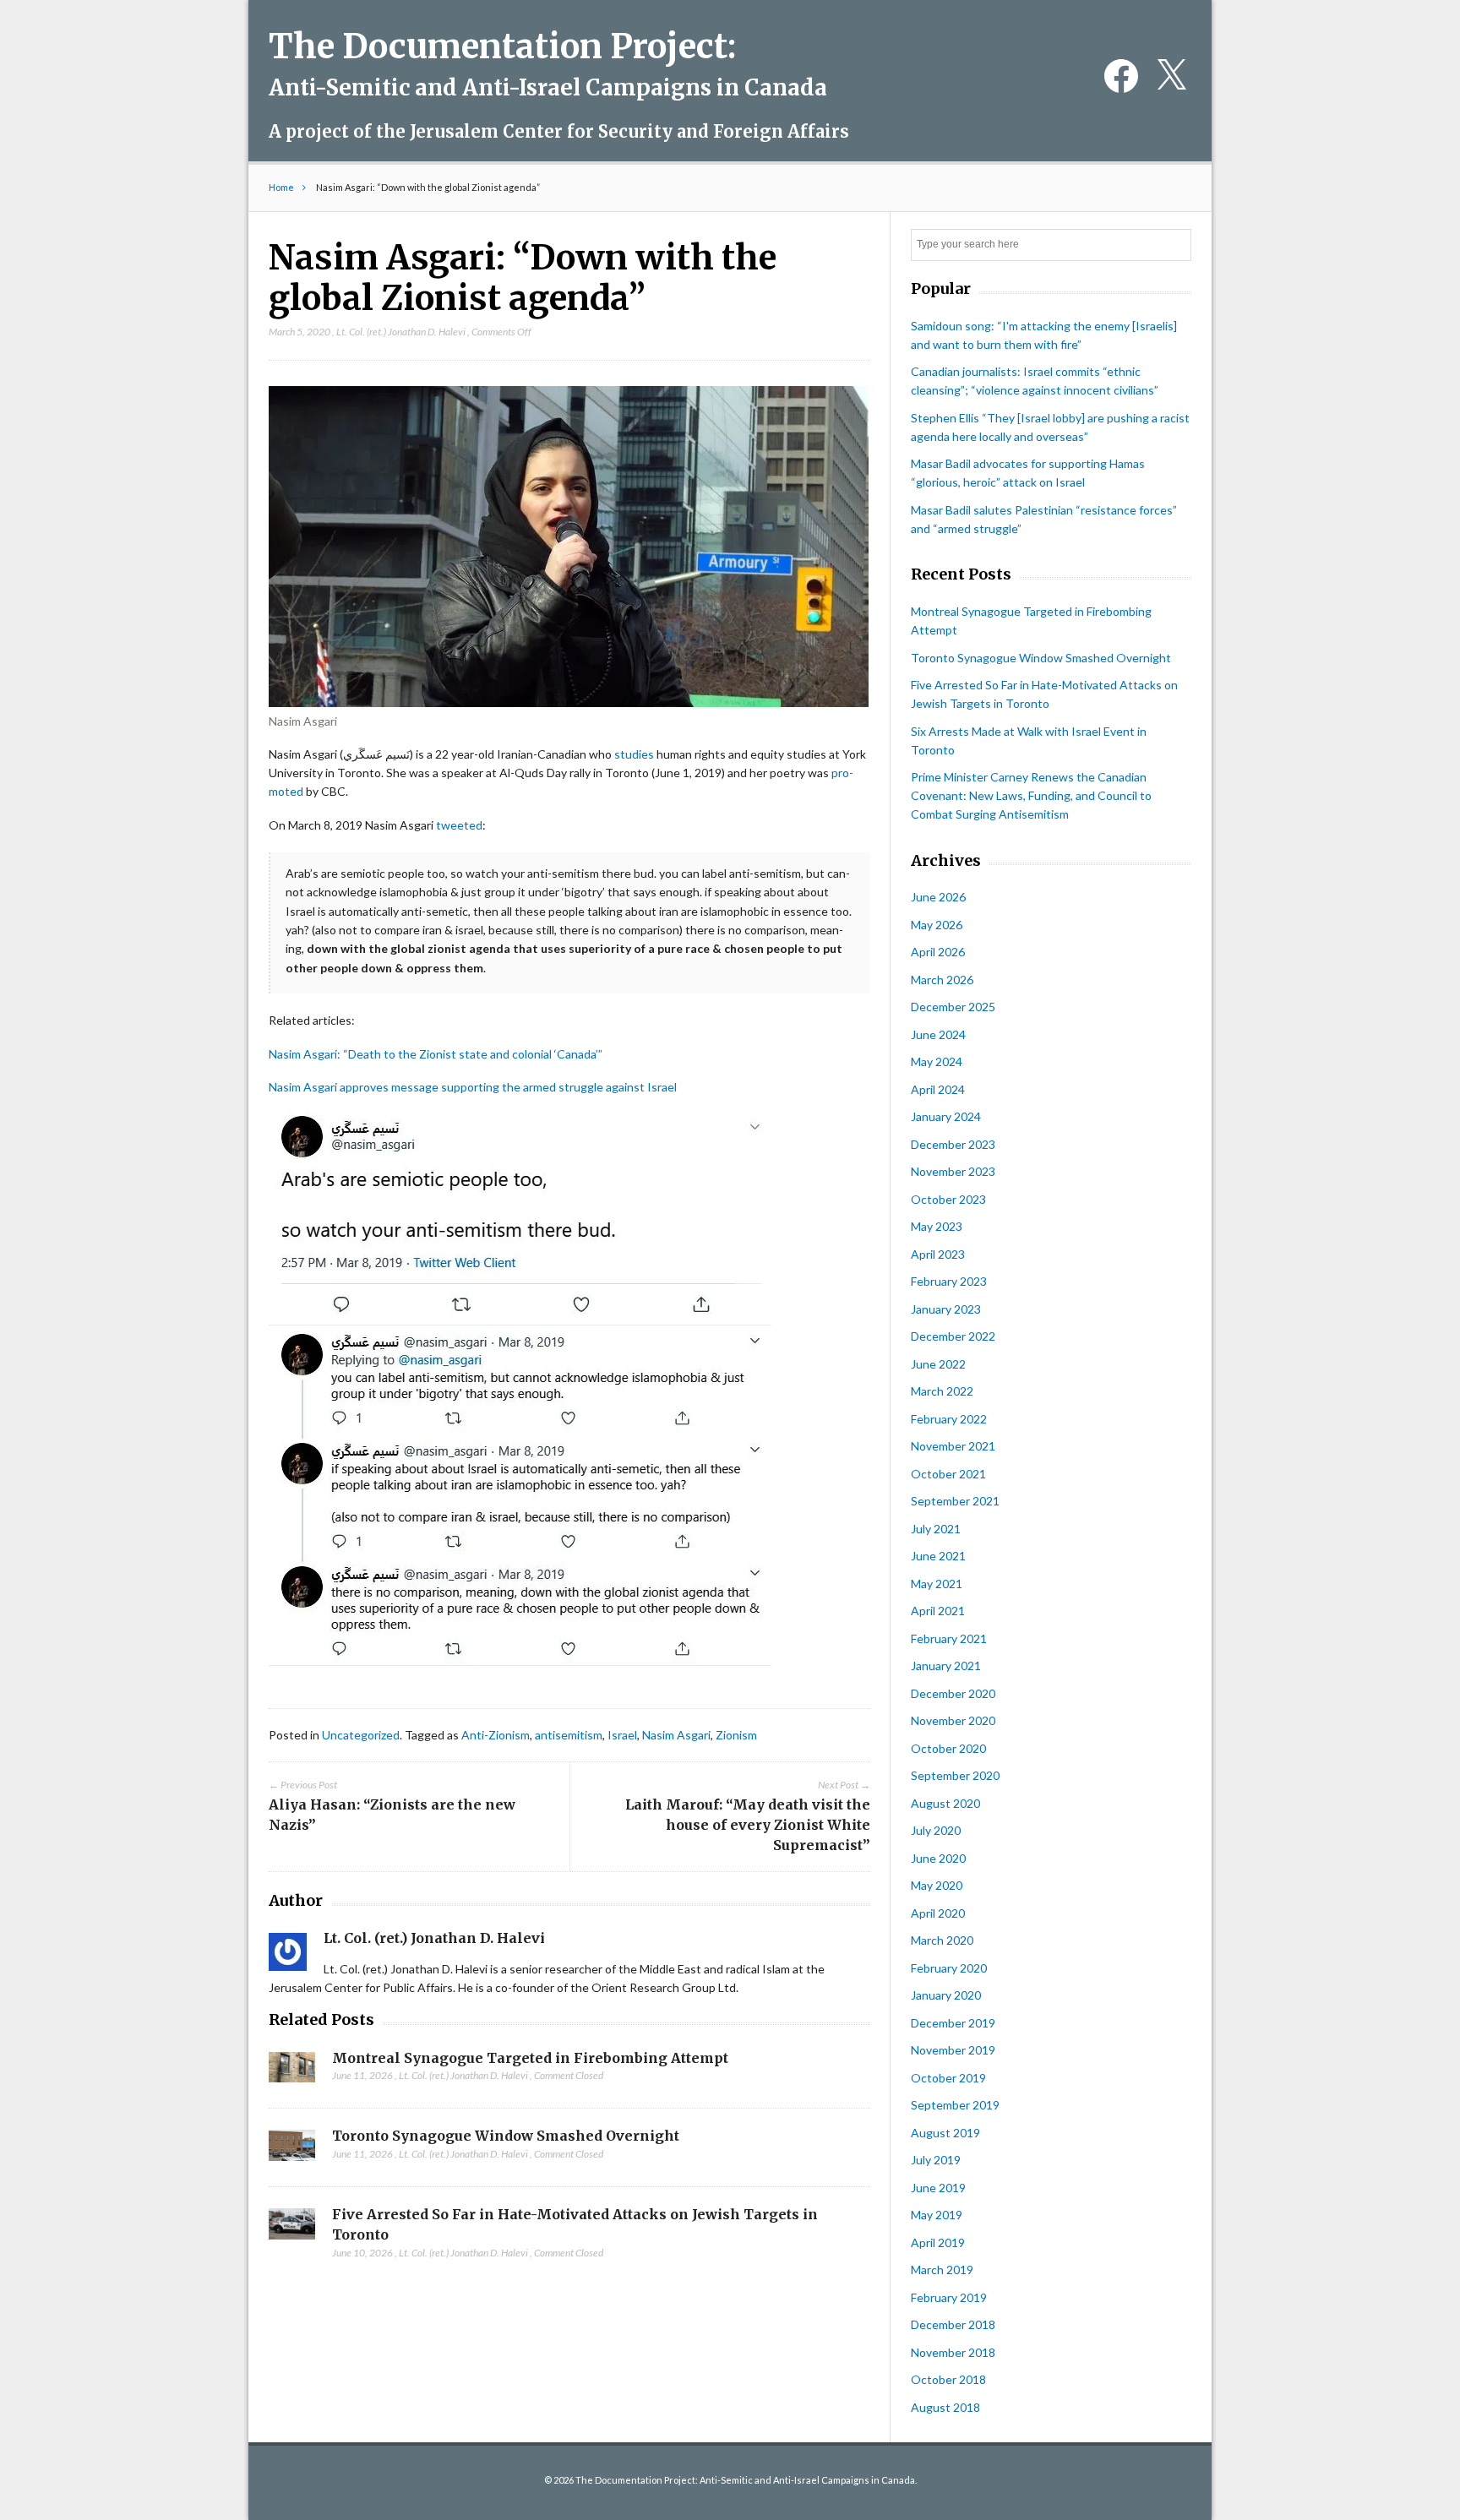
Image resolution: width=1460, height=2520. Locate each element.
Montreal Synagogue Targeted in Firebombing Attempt (530, 2058)
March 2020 (942, 1940)
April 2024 (938, 1089)
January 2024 (946, 1116)
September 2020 (955, 1775)
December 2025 (953, 1007)
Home (281, 187)
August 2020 (945, 1803)
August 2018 (945, 2407)
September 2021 (955, 1501)
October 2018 (948, 2379)
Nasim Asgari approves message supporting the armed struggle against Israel (473, 1087)
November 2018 (953, 2352)
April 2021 (938, 1611)
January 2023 (946, 1309)
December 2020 (953, 1693)
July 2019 (936, 2160)
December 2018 (953, 2324)
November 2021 (953, 1446)
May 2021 (937, 1584)
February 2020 (949, 1968)
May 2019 (937, 2215)
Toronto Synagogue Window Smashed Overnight (506, 2136)
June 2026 (938, 897)
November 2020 (953, 1720)
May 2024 (937, 1061)
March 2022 (942, 1391)
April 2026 (938, 952)
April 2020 (938, 1913)
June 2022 (938, 1364)
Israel (622, 1735)
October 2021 (948, 1474)
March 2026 (942, 980)
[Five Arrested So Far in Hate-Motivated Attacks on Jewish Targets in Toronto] (292, 2229)
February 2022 (949, 1419)
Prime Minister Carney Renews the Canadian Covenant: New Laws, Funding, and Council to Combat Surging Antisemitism (1031, 795)
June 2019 (938, 2188)
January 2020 (946, 1995)
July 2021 (936, 1529)
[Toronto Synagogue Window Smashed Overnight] (292, 2150)
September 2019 (955, 2105)
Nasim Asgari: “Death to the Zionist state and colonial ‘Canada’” (436, 1054)
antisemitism (569, 1735)
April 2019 (938, 2242)
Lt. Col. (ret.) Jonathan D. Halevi (401, 332)
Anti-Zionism (496, 1735)
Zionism (736, 1735)
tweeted (459, 825)
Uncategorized (361, 1735)
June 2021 (938, 1556)
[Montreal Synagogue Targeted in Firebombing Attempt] (292, 2072)
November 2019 (953, 2050)
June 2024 (938, 1034)
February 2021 (949, 1638)
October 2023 (948, 1199)
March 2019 (942, 2270)
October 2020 (948, 1748)
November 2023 (953, 1171)
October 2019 (948, 2078)
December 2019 (953, 2023)
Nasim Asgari (676, 1735)
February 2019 (949, 2297)
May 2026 (937, 925)
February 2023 (949, 1281)
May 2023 (937, 1226)
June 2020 (938, 1858)
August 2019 (945, 2133)
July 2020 (936, 1830)
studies (634, 754)
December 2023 (953, 1144)
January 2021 (946, 1665)
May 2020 (937, 1885)
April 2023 (938, 1254)
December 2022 (953, 1336)
